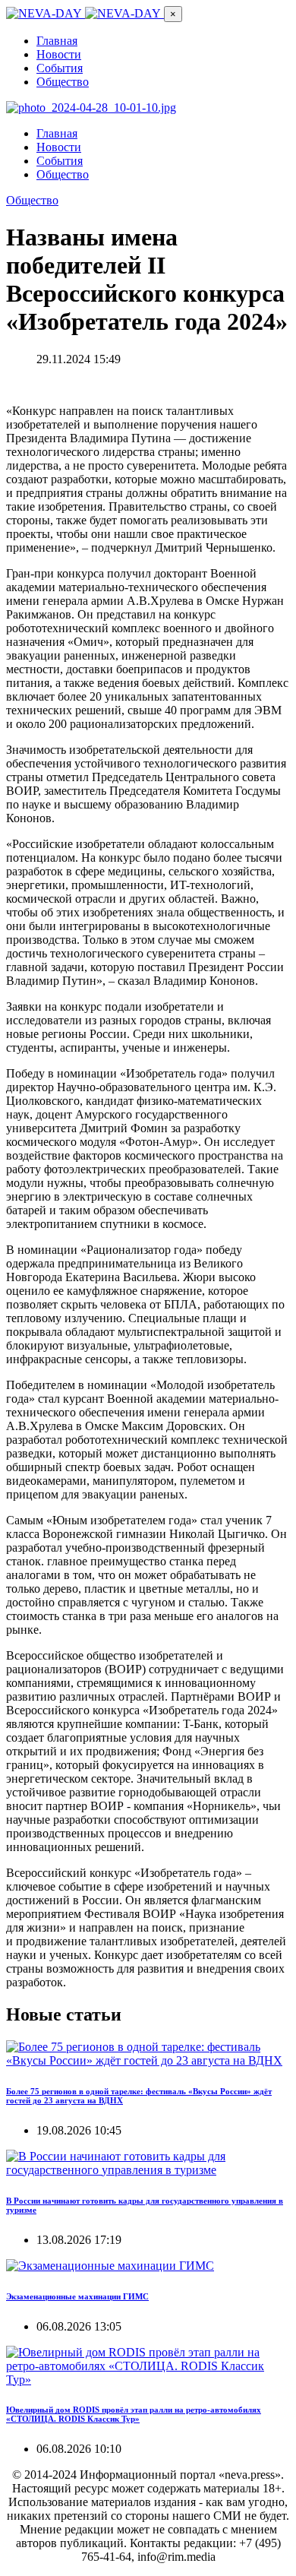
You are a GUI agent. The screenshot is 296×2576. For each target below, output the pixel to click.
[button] (173, 14)
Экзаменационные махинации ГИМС (77, 2296)
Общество (63, 82)
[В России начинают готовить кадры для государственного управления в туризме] (148, 2170)
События (60, 68)
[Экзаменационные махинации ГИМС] (110, 2266)
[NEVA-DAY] (85, 13)
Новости (59, 54)
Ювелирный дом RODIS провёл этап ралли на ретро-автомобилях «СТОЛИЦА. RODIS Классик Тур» (134, 2414)
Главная (57, 41)
